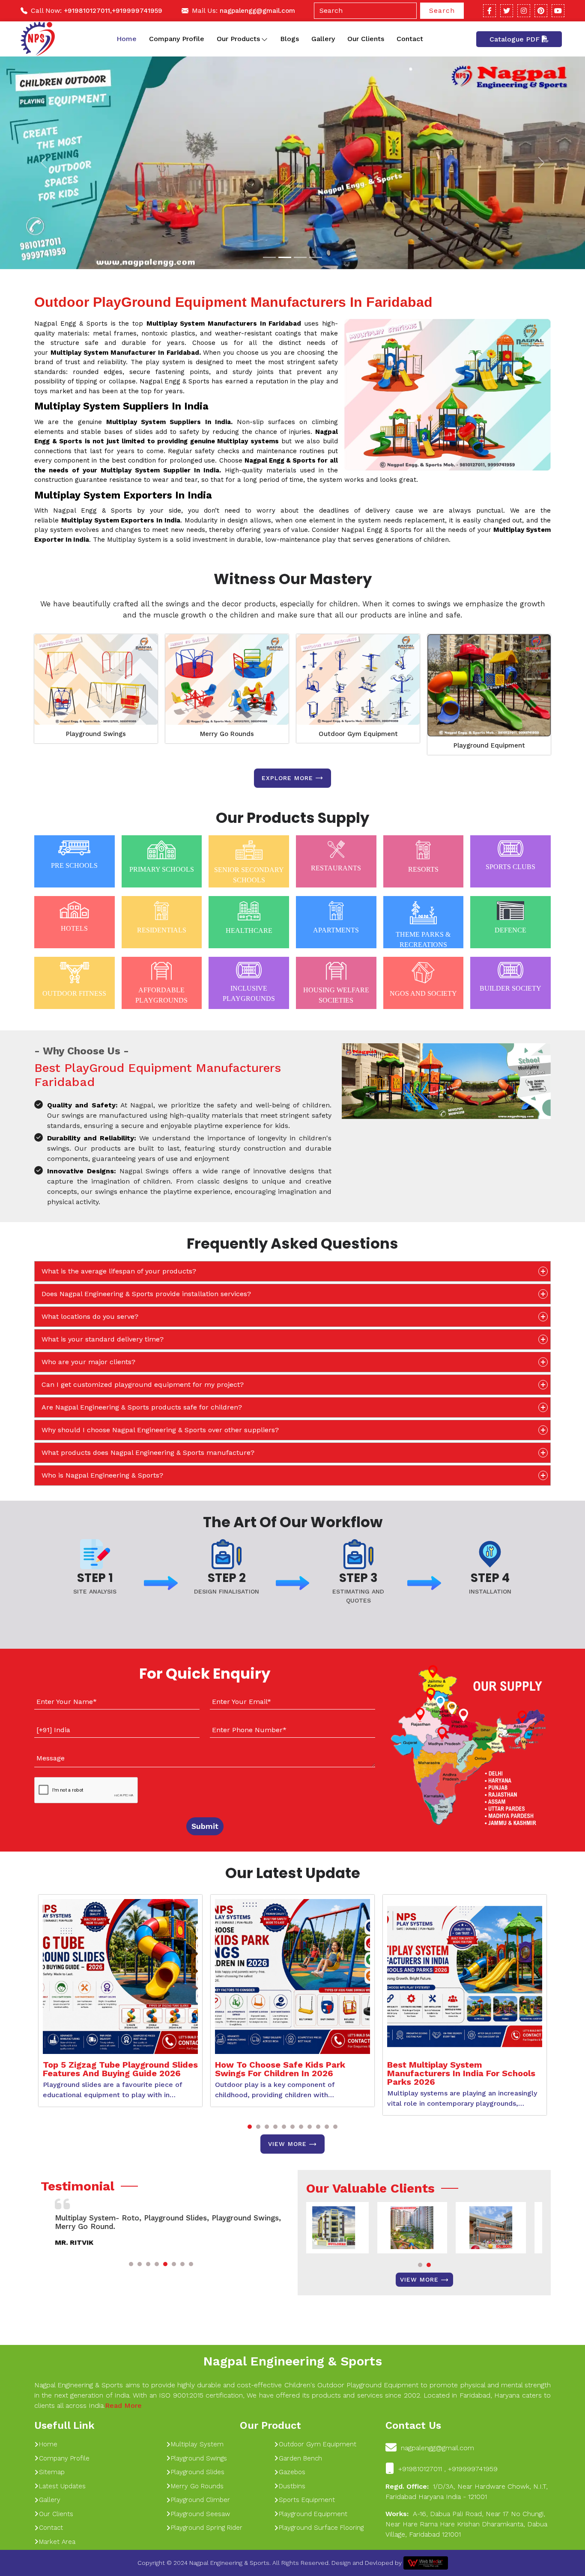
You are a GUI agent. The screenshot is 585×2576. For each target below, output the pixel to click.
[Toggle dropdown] (264, 39)
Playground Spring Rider (207, 2528)
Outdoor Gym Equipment (358, 734)
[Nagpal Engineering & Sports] (38, 39)
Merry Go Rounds (227, 734)
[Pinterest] (541, 11)
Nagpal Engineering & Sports (292, 2361)
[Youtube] (558, 11)
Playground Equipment (489, 745)
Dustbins (292, 2486)
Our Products (238, 39)
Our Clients (366, 39)
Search (442, 10)
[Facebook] (489, 11)
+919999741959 (137, 11)
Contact (410, 39)
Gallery (323, 39)
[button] (250, 2127)
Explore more (287, 778)
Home (127, 39)
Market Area (57, 2542)
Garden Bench (300, 2458)
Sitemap (52, 2472)
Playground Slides (198, 2472)
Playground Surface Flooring (321, 2528)
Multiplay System (197, 2444)
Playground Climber (200, 2500)
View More (287, 2144)
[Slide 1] (269, 257)
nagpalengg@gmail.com (257, 11)
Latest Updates (62, 2486)
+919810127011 (87, 11)
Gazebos (292, 2472)
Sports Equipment (307, 2500)
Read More (123, 2405)
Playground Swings (96, 734)
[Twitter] (507, 11)
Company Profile (177, 39)
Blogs (290, 39)
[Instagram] (524, 11)
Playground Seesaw (200, 2514)
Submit (205, 1826)
